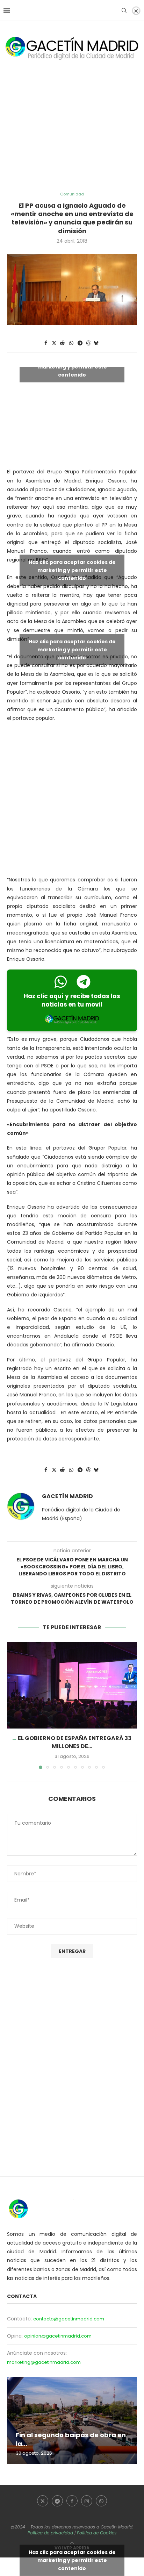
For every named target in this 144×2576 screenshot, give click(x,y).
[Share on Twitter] (54, 343)
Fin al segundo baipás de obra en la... (71, 2439)
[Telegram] (57, 2501)
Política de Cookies (97, 2533)
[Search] (124, 10)
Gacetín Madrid (67, 1496)
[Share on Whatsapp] (71, 343)
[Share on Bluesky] (96, 343)
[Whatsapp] (101, 2501)
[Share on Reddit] (63, 343)
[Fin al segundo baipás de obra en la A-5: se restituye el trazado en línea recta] (72, 2420)
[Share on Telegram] (80, 343)
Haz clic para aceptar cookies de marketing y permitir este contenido (72, 367)
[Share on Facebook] (46, 343)
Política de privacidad (50, 2533)
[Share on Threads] (88, 343)
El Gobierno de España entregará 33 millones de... (75, 1742)
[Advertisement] (72, 134)
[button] (13, 1705)
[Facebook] (72, 2501)
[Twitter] (43, 2501)
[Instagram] (87, 2501)
